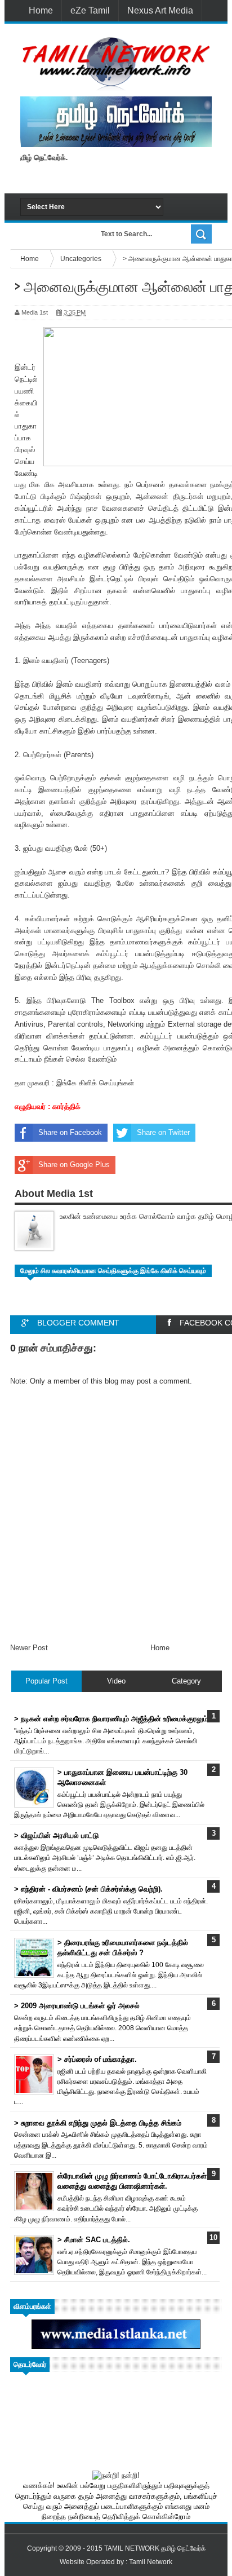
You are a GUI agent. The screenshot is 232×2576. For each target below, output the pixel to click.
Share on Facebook (70, 1132)
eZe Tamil (90, 10)
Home (41, 10)
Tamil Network (151, 2562)
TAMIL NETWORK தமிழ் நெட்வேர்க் (155, 2548)
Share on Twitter (163, 1132)
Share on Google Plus (74, 1165)
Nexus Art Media (160, 10)
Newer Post (29, 1648)
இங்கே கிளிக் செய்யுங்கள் (95, 1083)
